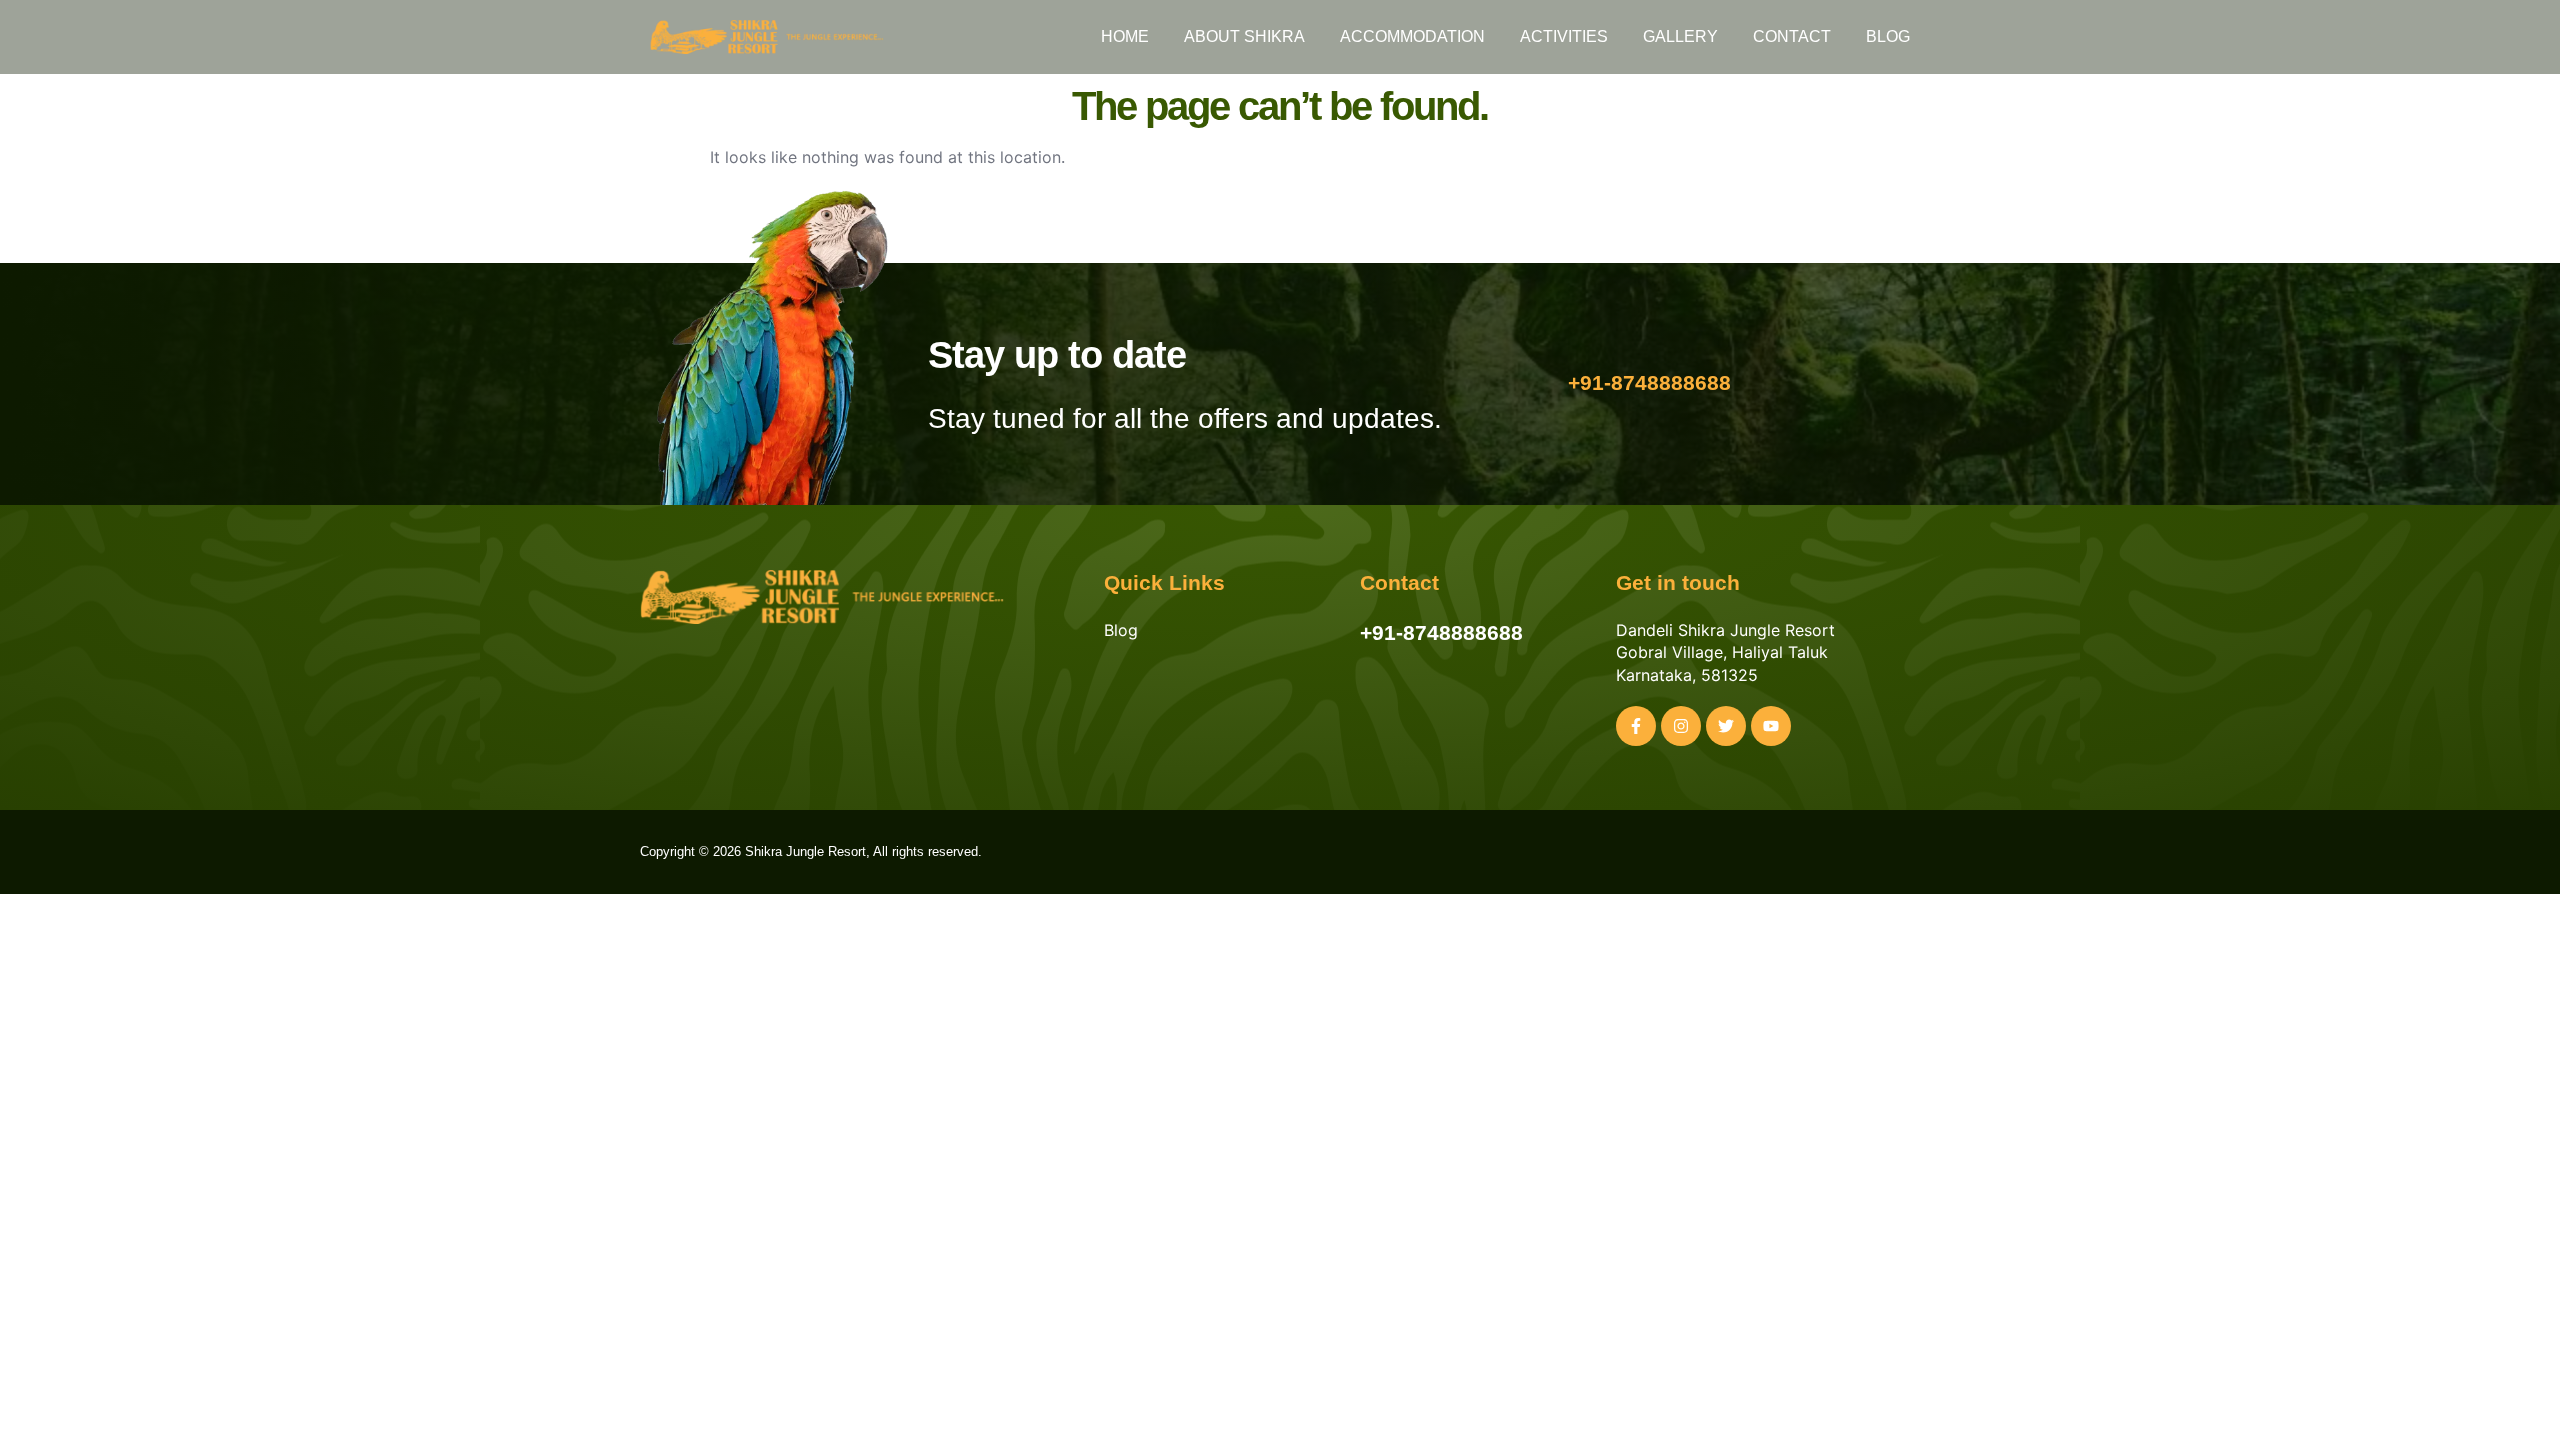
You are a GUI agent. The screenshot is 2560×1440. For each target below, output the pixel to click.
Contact (1792, 36)
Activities (1564, 36)
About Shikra (1244, 36)
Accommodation (1412, 36)
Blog (1888, 36)
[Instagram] (1681, 726)
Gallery (1680, 36)
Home (1125, 36)
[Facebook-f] (1636, 726)
